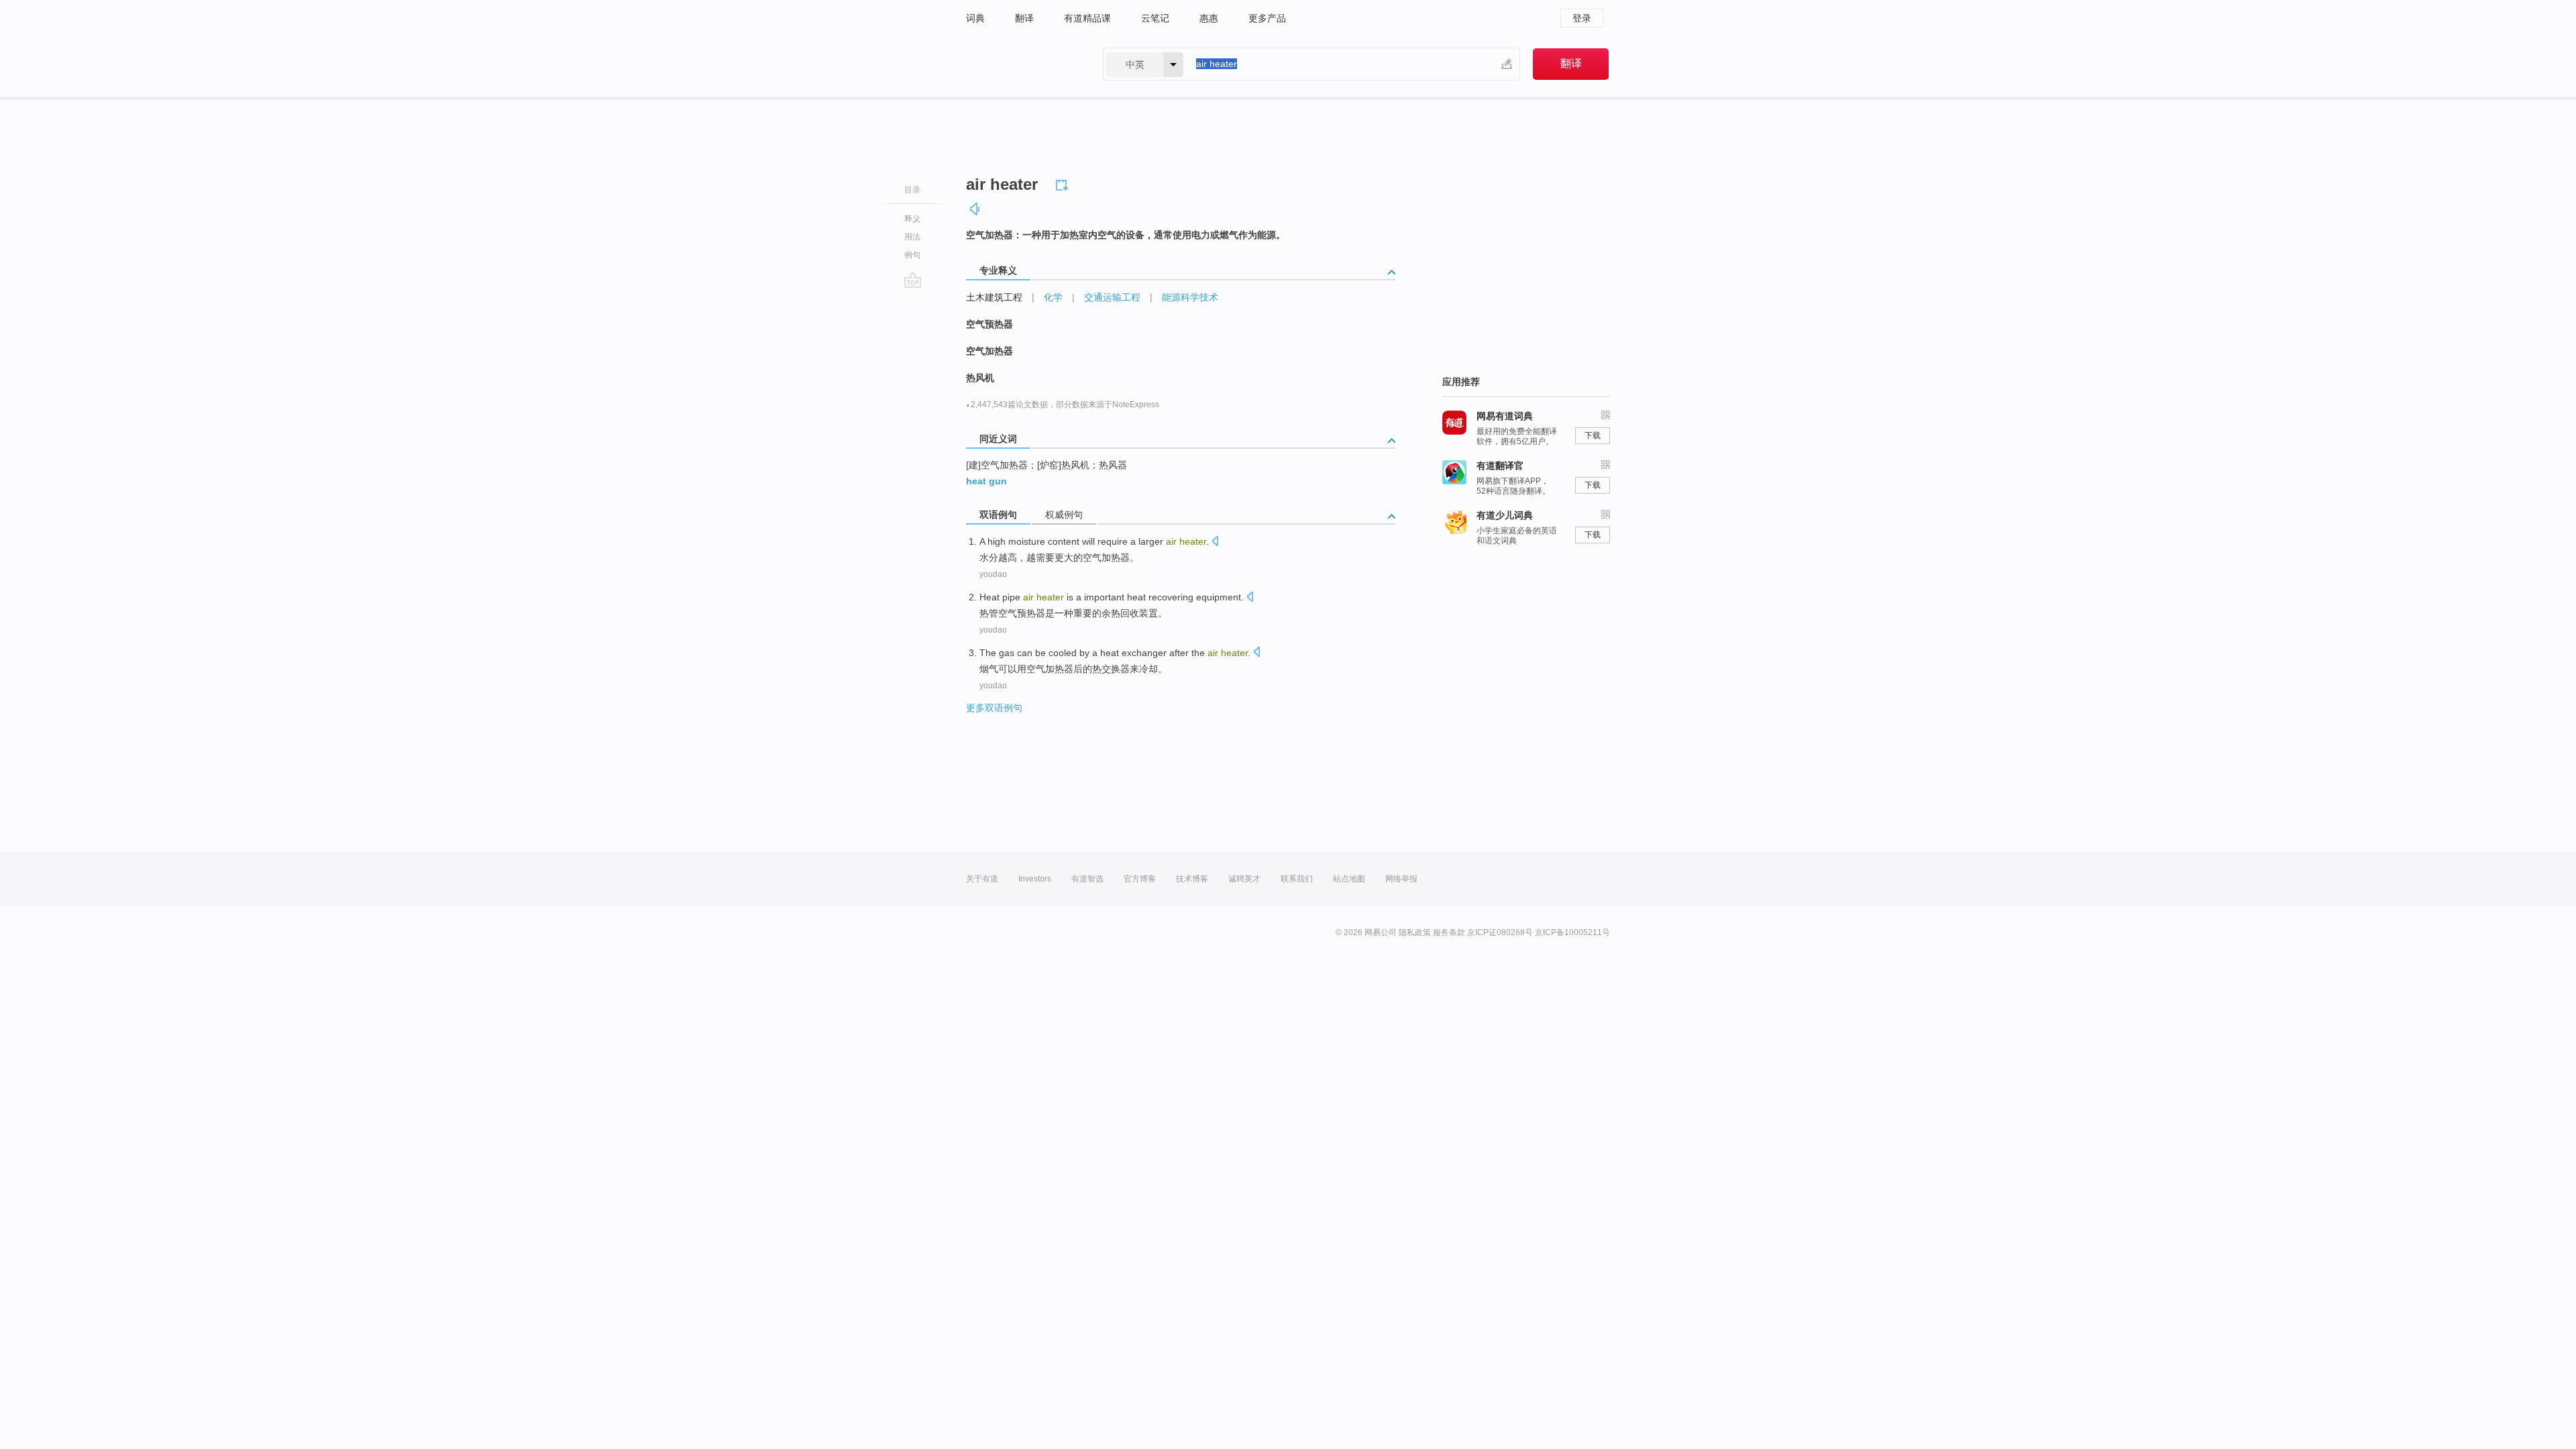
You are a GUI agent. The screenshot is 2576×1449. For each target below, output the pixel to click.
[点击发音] (1215, 542)
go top (913, 280)
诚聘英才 (1244, 879)
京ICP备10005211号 (1572, 932)
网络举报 (1401, 879)
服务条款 (1449, 932)
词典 (975, 18)
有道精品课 (1087, 18)
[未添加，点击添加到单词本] (1064, 183)
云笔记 (1155, 18)
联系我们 (1297, 879)
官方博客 (1140, 879)
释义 (912, 219)
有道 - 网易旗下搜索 (1021, 64)
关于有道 (982, 879)
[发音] (975, 209)
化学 (1053, 297)
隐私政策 (1415, 932)
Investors (1035, 879)
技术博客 (1192, 879)
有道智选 (1087, 879)
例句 (912, 255)
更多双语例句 (994, 708)
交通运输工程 (1112, 297)
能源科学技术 (1190, 297)
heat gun (986, 481)
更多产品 (1267, 18)
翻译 (1024, 18)
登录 (1582, 18)
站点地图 (1349, 879)
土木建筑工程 (994, 297)
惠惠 (1209, 18)
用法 (912, 237)
